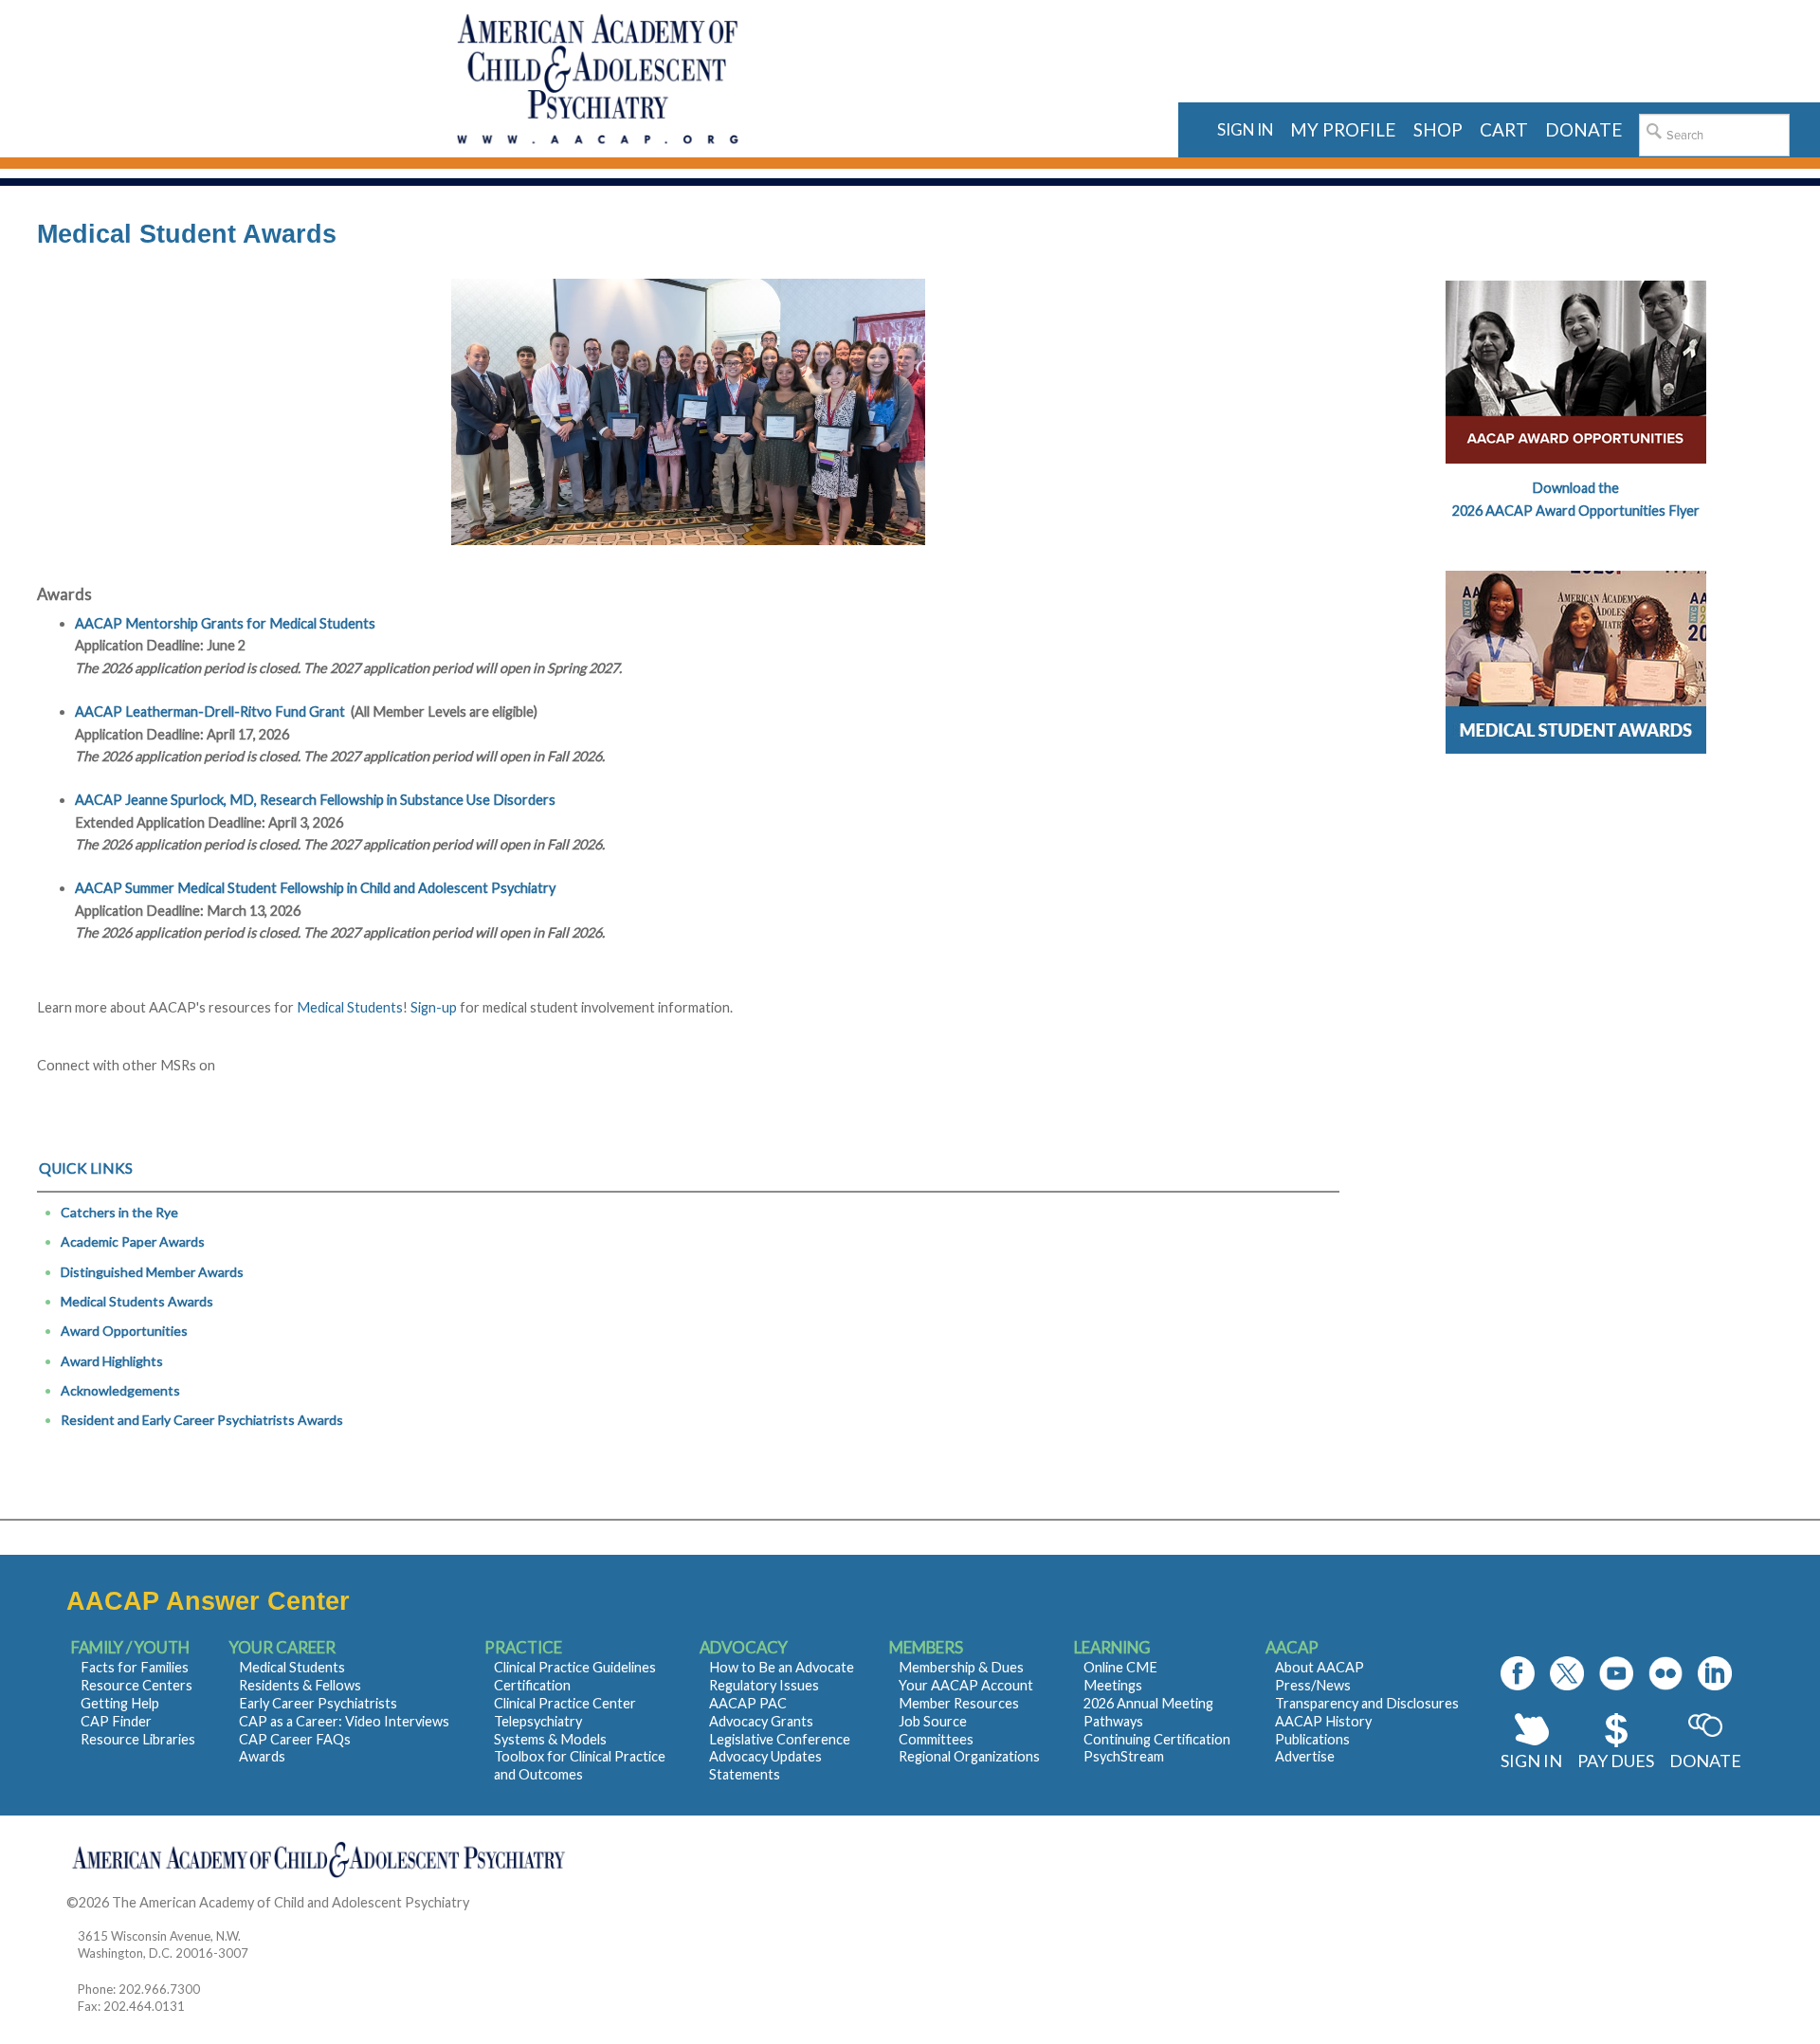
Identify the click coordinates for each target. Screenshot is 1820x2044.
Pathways (1113, 1721)
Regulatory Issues (764, 1685)
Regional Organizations (969, 1756)
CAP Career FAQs (295, 1739)
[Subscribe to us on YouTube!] (1616, 1673)
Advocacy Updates (765, 1756)
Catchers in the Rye (119, 1212)
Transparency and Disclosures (1367, 1703)
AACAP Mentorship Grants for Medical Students (225, 623)
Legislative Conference (780, 1739)
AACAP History (1323, 1721)
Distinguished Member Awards (152, 1272)
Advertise (1305, 1756)
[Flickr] (1665, 1673)
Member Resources (959, 1703)
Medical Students (350, 1007)
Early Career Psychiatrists (318, 1703)
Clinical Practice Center (565, 1703)
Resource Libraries (138, 1739)
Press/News (1313, 1685)
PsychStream (1124, 1756)
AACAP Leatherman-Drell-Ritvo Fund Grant (210, 712)
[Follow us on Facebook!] (1518, 1673)
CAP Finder (116, 1721)
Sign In (1531, 1761)
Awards (262, 1756)
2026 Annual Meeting (1148, 1703)
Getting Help (120, 1703)
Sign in (1245, 129)
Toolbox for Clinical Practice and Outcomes (580, 1765)
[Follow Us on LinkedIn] (1715, 1673)
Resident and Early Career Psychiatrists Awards (202, 1420)
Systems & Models (550, 1739)
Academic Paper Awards (133, 1241)
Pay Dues (1616, 1761)
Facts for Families (135, 1667)
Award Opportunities (124, 1331)
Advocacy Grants (761, 1721)
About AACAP (1319, 1667)
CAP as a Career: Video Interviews (344, 1721)
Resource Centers (136, 1685)
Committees (936, 1739)
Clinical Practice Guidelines (575, 1667)
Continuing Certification (1157, 1739)
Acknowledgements (120, 1390)
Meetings (1113, 1685)
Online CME (1120, 1667)
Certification (532, 1685)
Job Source (933, 1721)
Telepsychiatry (538, 1721)
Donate (1705, 1761)
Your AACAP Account (966, 1685)
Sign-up (434, 1007)
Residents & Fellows (300, 1685)
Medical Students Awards (137, 1301)
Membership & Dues (961, 1667)
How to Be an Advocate (782, 1667)
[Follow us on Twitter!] (1567, 1673)
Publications (1312, 1739)
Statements (745, 1774)
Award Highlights (112, 1361)
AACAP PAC (748, 1703)
